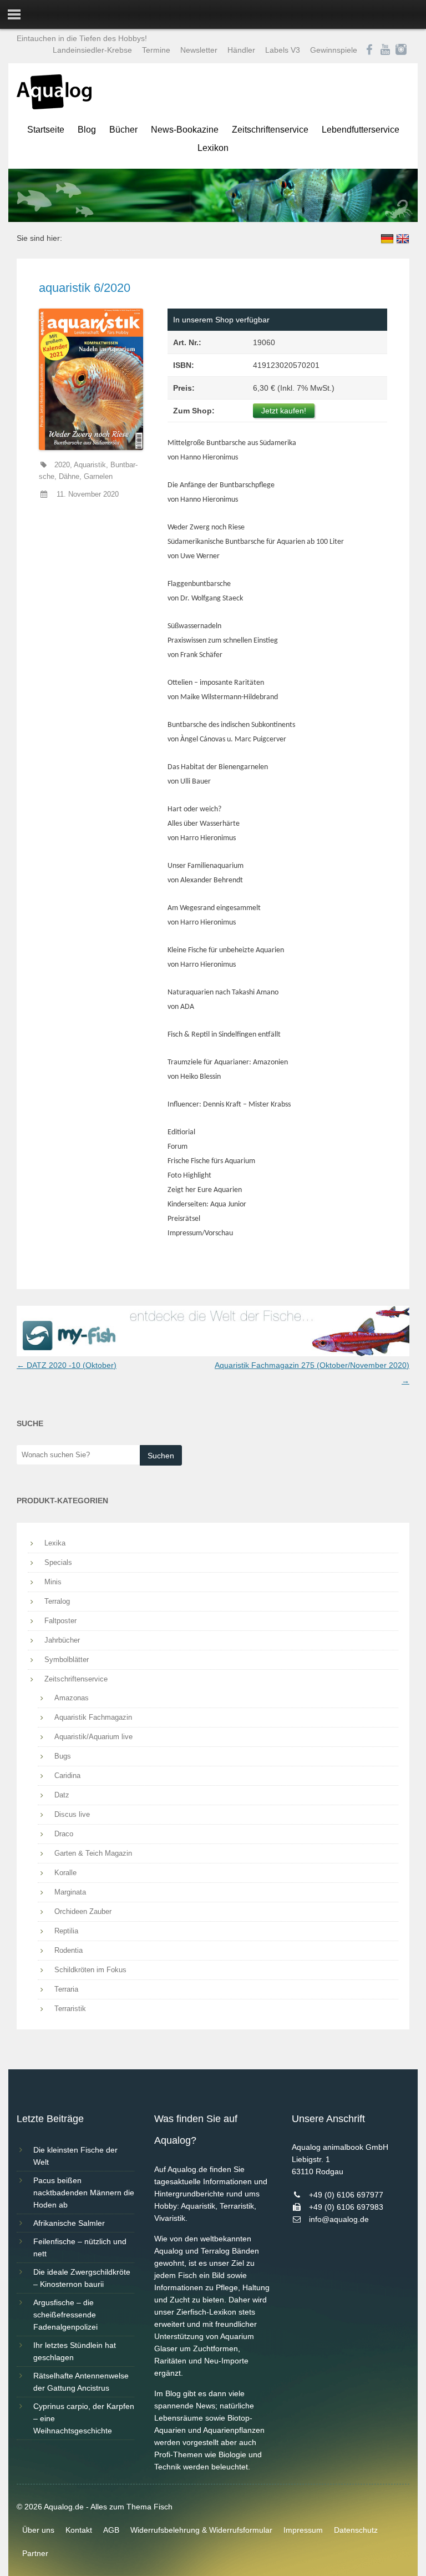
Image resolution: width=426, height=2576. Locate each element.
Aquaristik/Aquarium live (93, 1737)
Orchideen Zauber (83, 1911)
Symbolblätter (67, 1660)
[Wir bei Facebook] (369, 50)
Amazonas (72, 1698)
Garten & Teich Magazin (93, 1853)
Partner (35, 2553)
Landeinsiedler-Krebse (92, 50)
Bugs (63, 1756)
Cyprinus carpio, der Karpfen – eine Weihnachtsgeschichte (84, 2418)
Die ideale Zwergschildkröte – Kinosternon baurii (82, 2278)
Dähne (69, 477)
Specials (58, 1562)
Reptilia (66, 1931)
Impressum (303, 2530)
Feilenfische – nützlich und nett (80, 2247)
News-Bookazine (185, 130)
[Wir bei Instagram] (401, 50)
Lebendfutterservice (361, 130)
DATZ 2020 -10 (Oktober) (67, 1365)
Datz (62, 1795)
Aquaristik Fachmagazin (93, 1717)
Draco (64, 1834)
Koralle (65, 1873)
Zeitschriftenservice (270, 130)
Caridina (67, 1776)
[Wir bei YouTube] (385, 50)
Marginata (70, 1892)
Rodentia (69, 1950)
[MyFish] (213, 1353)
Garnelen (98, 477)
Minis (53, 1582)
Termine (156, 50)
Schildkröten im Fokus (90, 1970)
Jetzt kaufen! (284, 411)
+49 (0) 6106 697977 (346, 2195)
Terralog (57, 1601)
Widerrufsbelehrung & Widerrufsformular (201, 2530)
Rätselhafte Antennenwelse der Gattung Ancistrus (81, 2382)
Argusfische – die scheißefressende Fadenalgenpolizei (65, 2315)
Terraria (66, 1989)
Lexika (55, 1543)
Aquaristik (90, 465)
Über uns (38, 2530)
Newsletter (199, 50)
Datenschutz (356, 2530)
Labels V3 (283, 50)
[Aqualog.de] (54, 107)
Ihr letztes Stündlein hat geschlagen (75, 2351)
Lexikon (213, 148)
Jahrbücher (62, 1640)
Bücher (123, 130)
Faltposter (60, 1621)
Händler (241, 50)
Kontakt (79, 2530)
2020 (62, 465)
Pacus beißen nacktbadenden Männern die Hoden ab (84, 2193)
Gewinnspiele (334, 50)
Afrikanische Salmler (69, 2223)
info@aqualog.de (339, 2219)
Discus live (72, 1814)
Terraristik (70, 2009)
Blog (87, 130)
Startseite (46, 130)
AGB (111, 2530)
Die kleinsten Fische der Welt (75, 2156)
